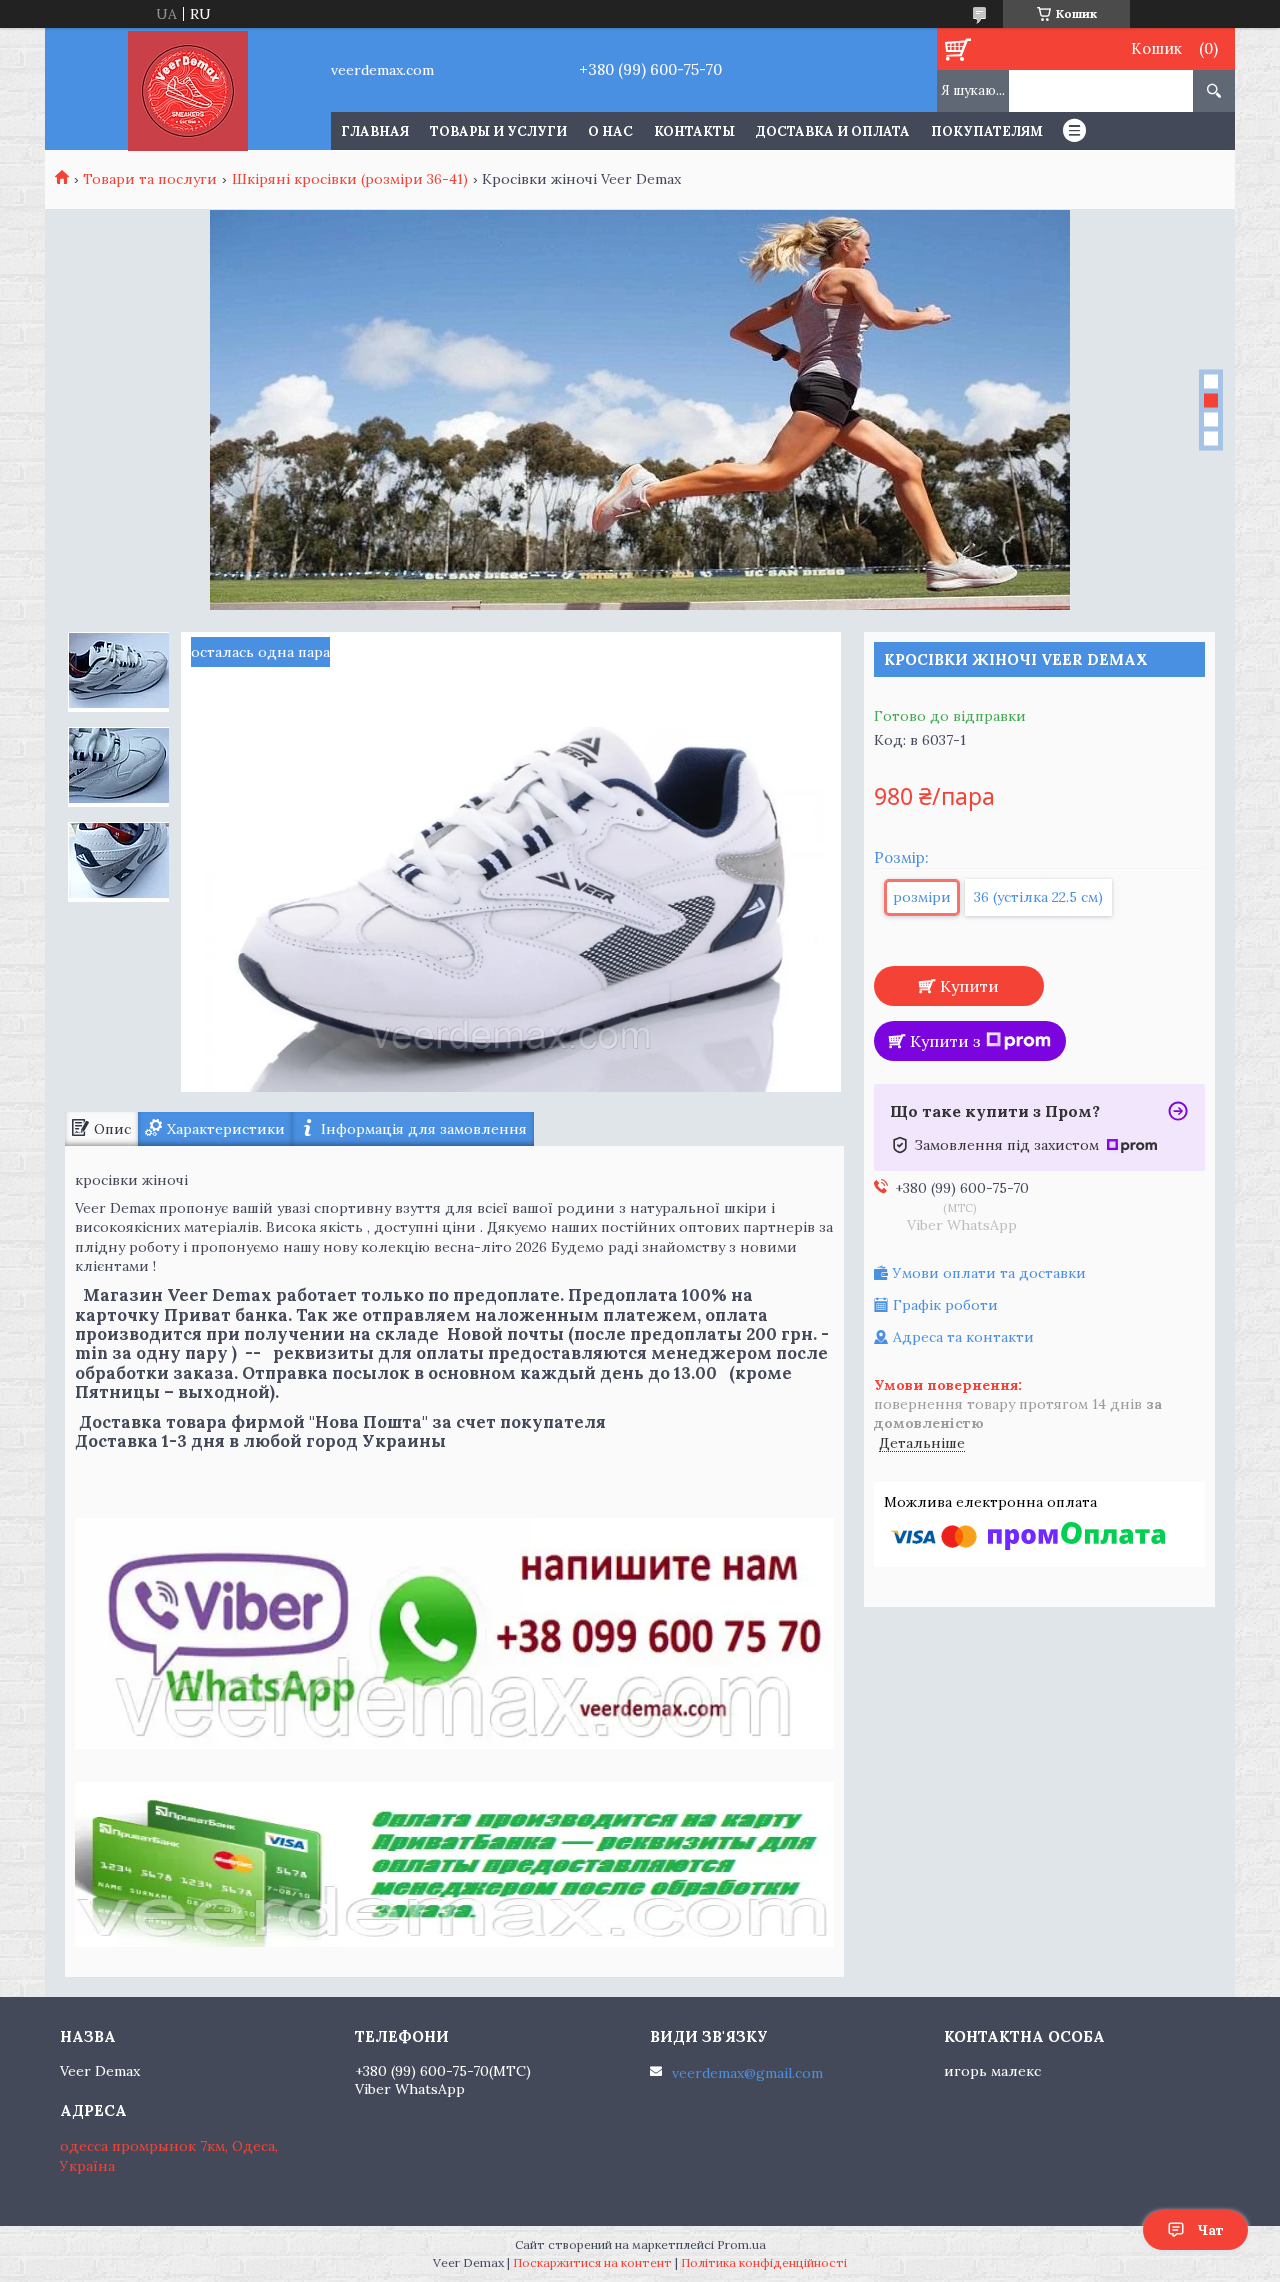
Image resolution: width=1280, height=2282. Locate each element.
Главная (375, 131)
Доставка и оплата (833, 131)
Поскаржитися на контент (592, 2262)
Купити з (945, 1041)
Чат (1210, 2230)
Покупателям (987, 131)
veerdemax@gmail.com (747, 2073)
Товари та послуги (150, 179)
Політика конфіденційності (764, 2262)
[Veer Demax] (187, 89)
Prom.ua (741, 2244)
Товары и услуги (498, 131)
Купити (969, 986)
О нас (610, 131)
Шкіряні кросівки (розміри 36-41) (350, 179)
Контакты (694, 131)
